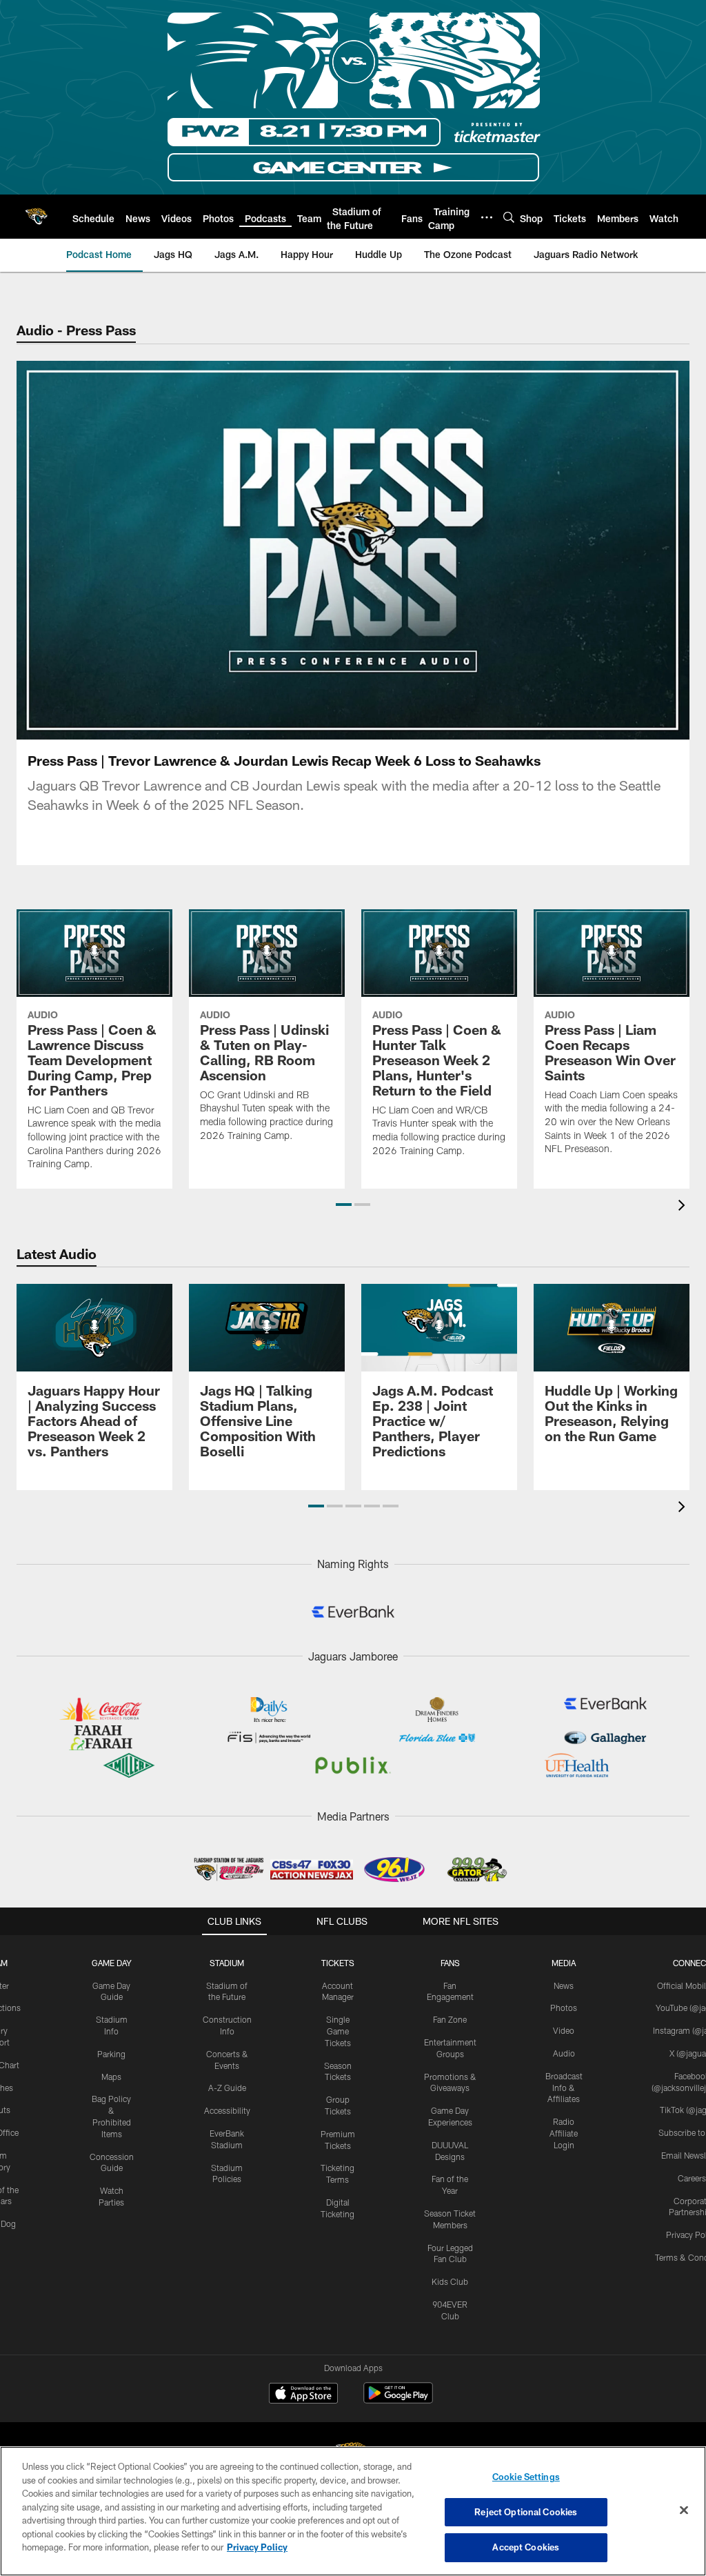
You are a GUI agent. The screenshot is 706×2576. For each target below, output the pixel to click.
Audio (564, 2053)
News (564, 1985)
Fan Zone (450, 2019)
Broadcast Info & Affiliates (564, 2088)
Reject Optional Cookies (526, 2512)
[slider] (353, 705)
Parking (111, 2054)
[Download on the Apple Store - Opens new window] (303, 2395)
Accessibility (227, 2110)
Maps (111, 2077)
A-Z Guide (227, 2088)
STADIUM (227, 1963)
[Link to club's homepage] (36, 217)
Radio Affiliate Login (564, 2133)
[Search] (509, 217)
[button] (265, 551)
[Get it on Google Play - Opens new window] (398, 2400)
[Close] (684, 2510)
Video (564, 2030)
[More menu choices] (487, 217)
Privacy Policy (257, 2547)
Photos (564, 2008)
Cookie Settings (526, 2477)
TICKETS (338, 1963)
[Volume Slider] (587, 727)
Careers (692, 2178)
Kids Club (450, 2281)
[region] (353, 2511)
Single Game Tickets (338, 2031)
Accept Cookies (526, 2547)
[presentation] (684, 1207)
